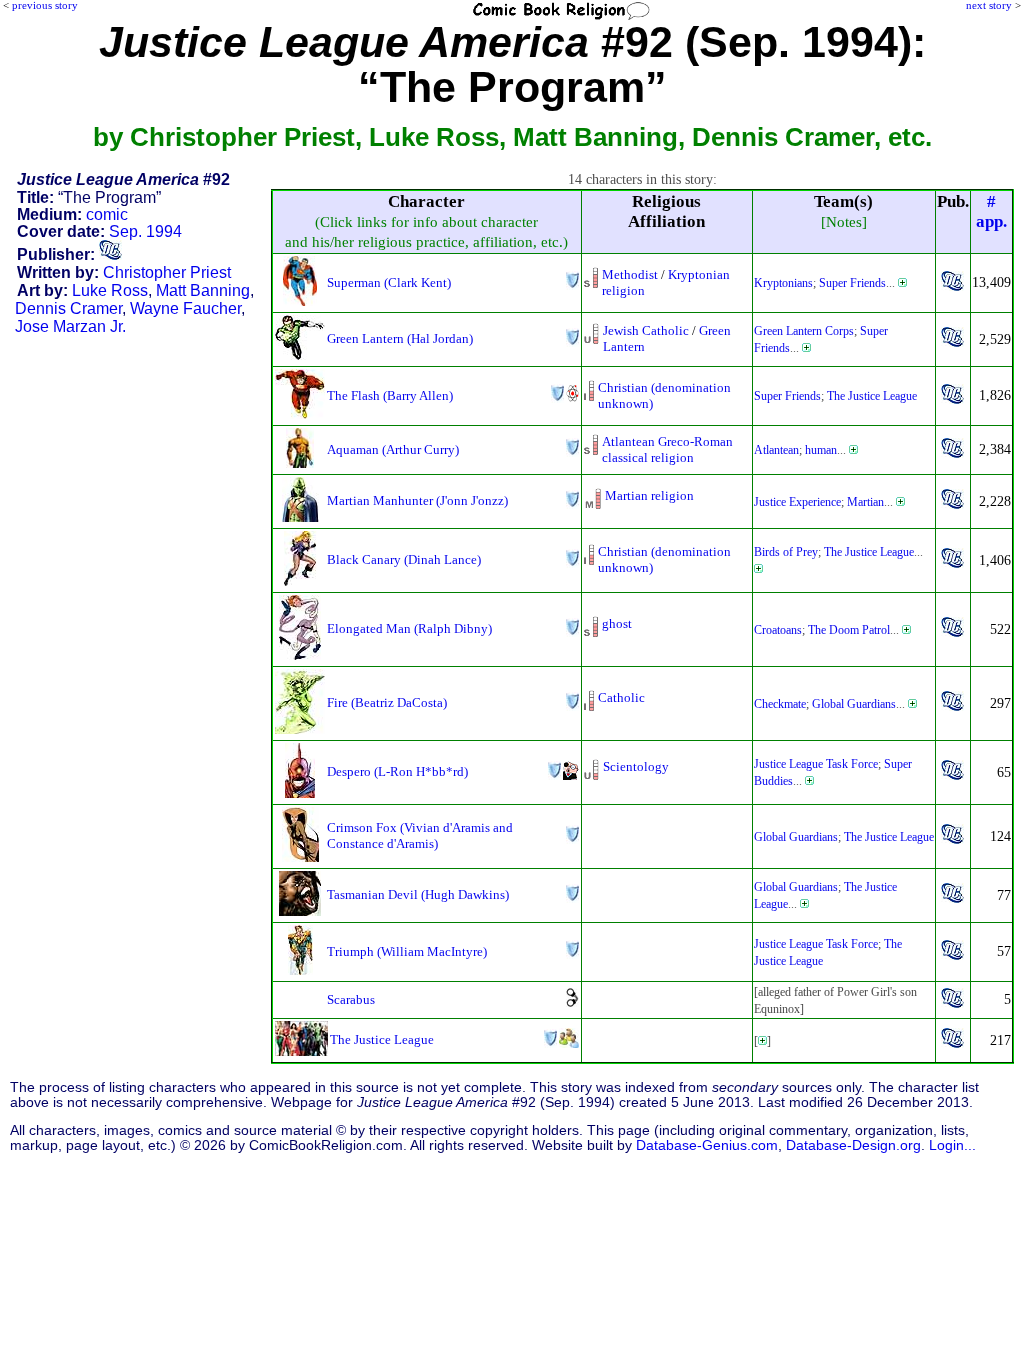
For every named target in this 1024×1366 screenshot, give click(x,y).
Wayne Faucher (185, 308)
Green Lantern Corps (804, 331)
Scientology (636, 766)
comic (107, 214)
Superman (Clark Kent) (389, 282)
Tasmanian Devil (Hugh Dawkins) (418, 894)
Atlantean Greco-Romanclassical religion (667, 449)
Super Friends (852, 283)
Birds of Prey (786, 552)
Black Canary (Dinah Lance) (404, 559)
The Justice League (872, 396)
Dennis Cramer (68, 308)
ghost (617, 623)
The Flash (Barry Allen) (390, 395)
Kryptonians (783, 283)
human (821, 450)
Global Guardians (854, 704)
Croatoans (778, 630)
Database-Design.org (853, 1145)
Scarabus (351, 999)
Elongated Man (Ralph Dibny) (409, 628)
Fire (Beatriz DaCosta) (387, 702)
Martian (865, 502)
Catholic (621, 697)
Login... (952, 1145)
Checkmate (780, 704)
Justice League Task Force (816, 764)
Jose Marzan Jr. (70, 326)
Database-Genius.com (707, 1145)
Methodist (630, 274)
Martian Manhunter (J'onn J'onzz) (417, 500)
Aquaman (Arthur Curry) (393, 449)
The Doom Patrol (849, 630)
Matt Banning (203, 290)
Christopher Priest (167, 272)
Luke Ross (110, 290)
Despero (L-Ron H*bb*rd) (397, 771)
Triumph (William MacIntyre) (407, 951)
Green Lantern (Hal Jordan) (400, 338)
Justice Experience (797, 502)
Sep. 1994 (145, 231)
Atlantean (776, 450)
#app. (991, 211)
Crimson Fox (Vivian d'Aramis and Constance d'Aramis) (420, 835)
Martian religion (649, 495)
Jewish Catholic (646, 330)
